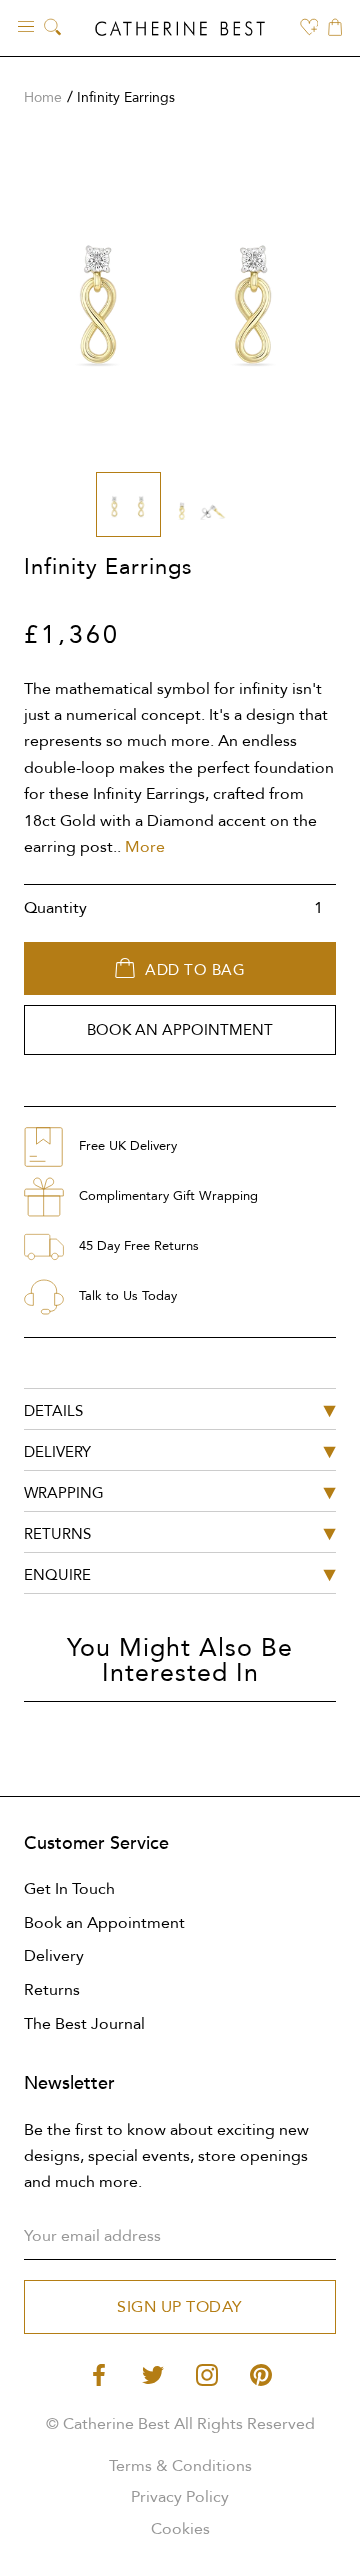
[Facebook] (99, 2373)
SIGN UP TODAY (180, 2307)
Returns (52, 1990)
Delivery (54, 1956)
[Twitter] (153, 2373)
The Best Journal (84, 2024)
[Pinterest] (261, 2373)
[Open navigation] (26, 25)
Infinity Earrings (126, 97)
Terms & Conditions (180, 2466)
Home (43, 97)
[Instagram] (207, 2373)
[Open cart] (335, 29)
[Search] (52, 28)
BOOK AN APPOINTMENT (180, 1030)
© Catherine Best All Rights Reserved (180, 2424)
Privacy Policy (180, 2497)
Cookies (180, 2529)
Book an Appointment (104, 1923)
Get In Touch (69, 1889)
